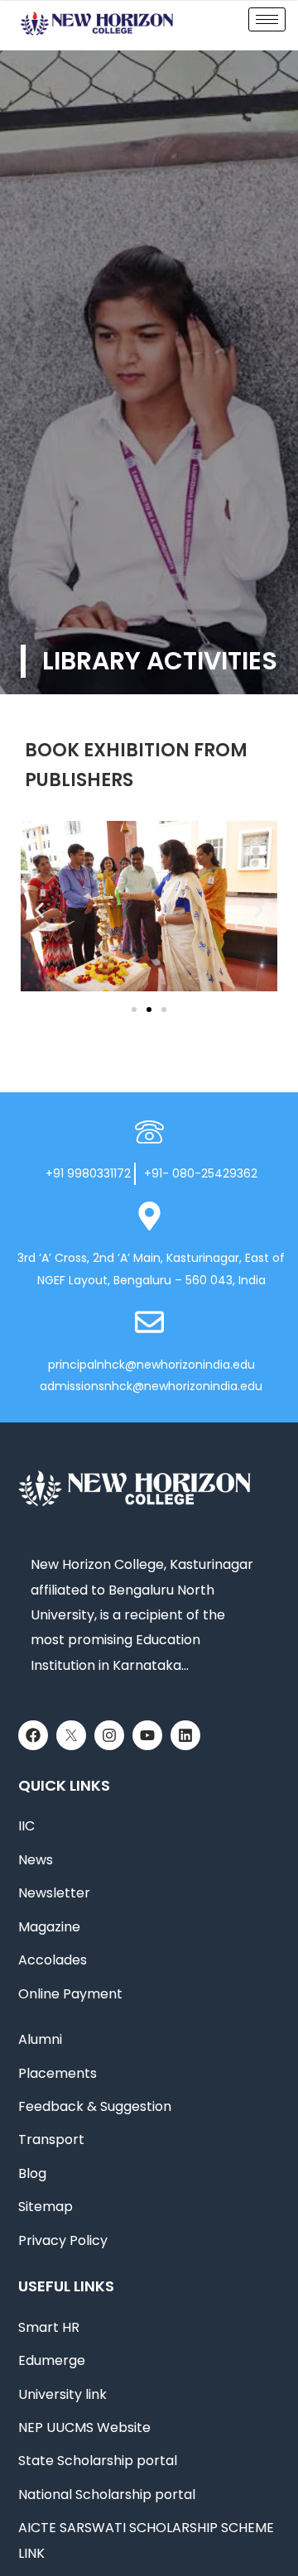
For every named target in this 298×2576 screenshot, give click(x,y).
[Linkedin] (185, 1735)
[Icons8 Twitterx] (71, 1735)
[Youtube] (147, 1735)
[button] (39, 910)
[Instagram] (109, 1735)
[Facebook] (33, 1735)
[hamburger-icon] (267, 19)
